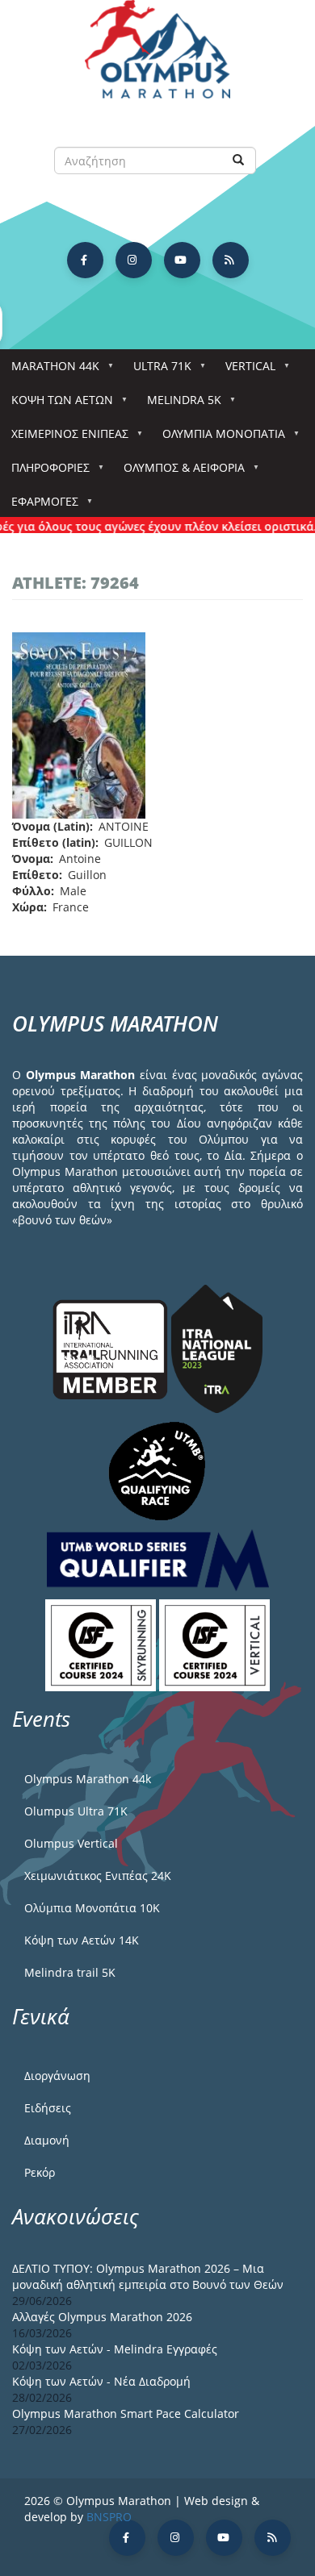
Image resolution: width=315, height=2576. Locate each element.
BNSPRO (109, 2517)
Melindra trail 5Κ (70, 1972)
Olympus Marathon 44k (88, 1779)
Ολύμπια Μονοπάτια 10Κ (92, 1908)
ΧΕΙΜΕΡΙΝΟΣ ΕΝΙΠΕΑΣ (64, 438)
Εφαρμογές (39, 506)
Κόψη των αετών (57, 404)
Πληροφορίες (45, 472)
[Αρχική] (157, 57)
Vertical (245, 371)
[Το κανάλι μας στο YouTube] (182, 260)
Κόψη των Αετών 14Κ (82, 1940)
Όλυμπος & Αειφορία (178, 472)
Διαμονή (47, 2140)
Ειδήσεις (48, 2108)
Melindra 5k (178, 404)
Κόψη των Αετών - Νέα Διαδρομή (101, 2381)
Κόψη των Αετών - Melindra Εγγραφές (115, 2349)
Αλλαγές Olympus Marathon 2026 (102, 2317)
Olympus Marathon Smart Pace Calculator (126, 2413)
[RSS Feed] (231, 260)
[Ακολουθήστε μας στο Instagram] (134, 260)
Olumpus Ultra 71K (76, 1811)
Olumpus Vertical (71, 1843)
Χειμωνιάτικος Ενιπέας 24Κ (98, 1876)
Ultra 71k (157, 371)
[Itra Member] (112, 1348)
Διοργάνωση (57, 2076)
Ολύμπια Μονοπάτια (218, 438)
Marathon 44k (50, 371)
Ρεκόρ (40, 2172)
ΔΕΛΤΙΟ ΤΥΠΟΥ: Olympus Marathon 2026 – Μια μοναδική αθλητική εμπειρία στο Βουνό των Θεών (148, 2276)
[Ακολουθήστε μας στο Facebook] (85, 260)
